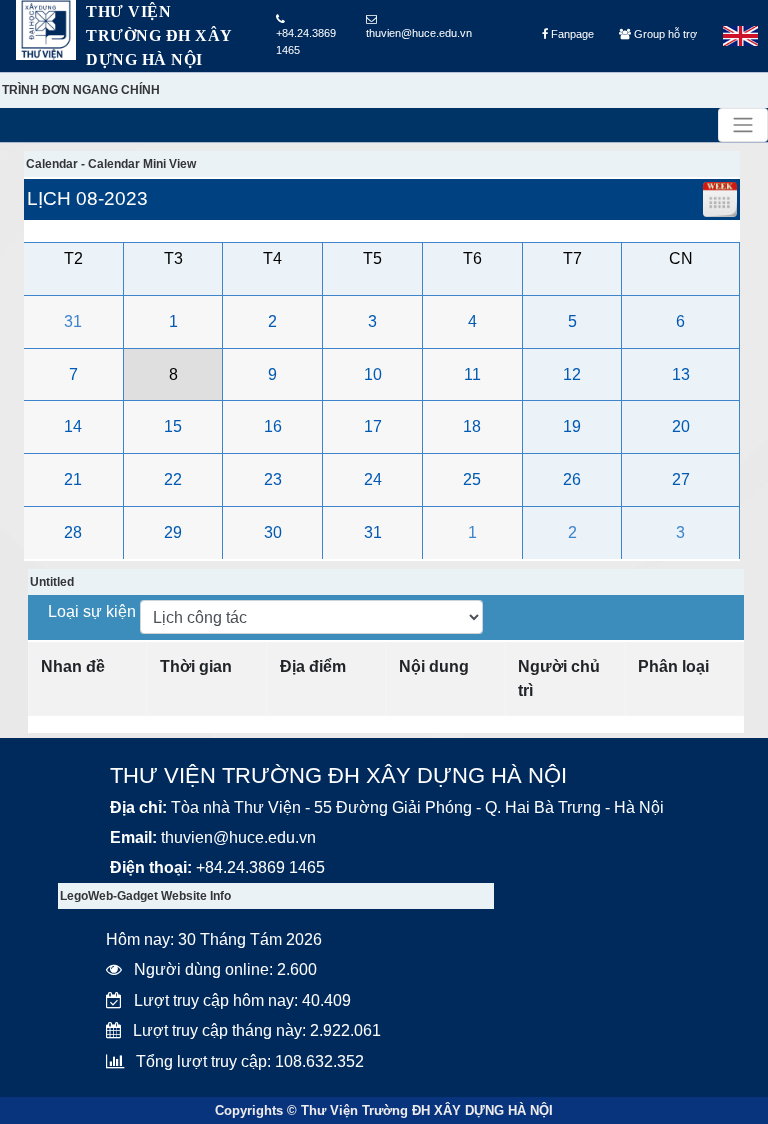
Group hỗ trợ (664, 34)
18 (472, 426)
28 (73, 532)
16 (273, 426)
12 (572, 374)
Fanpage (571, 34)
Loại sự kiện (94, 611)
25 (472, 479)
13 (681, 374)
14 (73, 426)
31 (73, 321)
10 (373, 374)
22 (173, 479)
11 (472, 374)
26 (572, 479)
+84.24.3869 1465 (306, 41)
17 (373, 426)
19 (572, 426)
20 (681, 426)
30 (273, 532)
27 (681, 479)
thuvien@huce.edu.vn (419, 33)
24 (373, 479)
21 (73, 479)
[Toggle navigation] (743, 125)
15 (173, 426)
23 (273, 479)
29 (173, 532)
